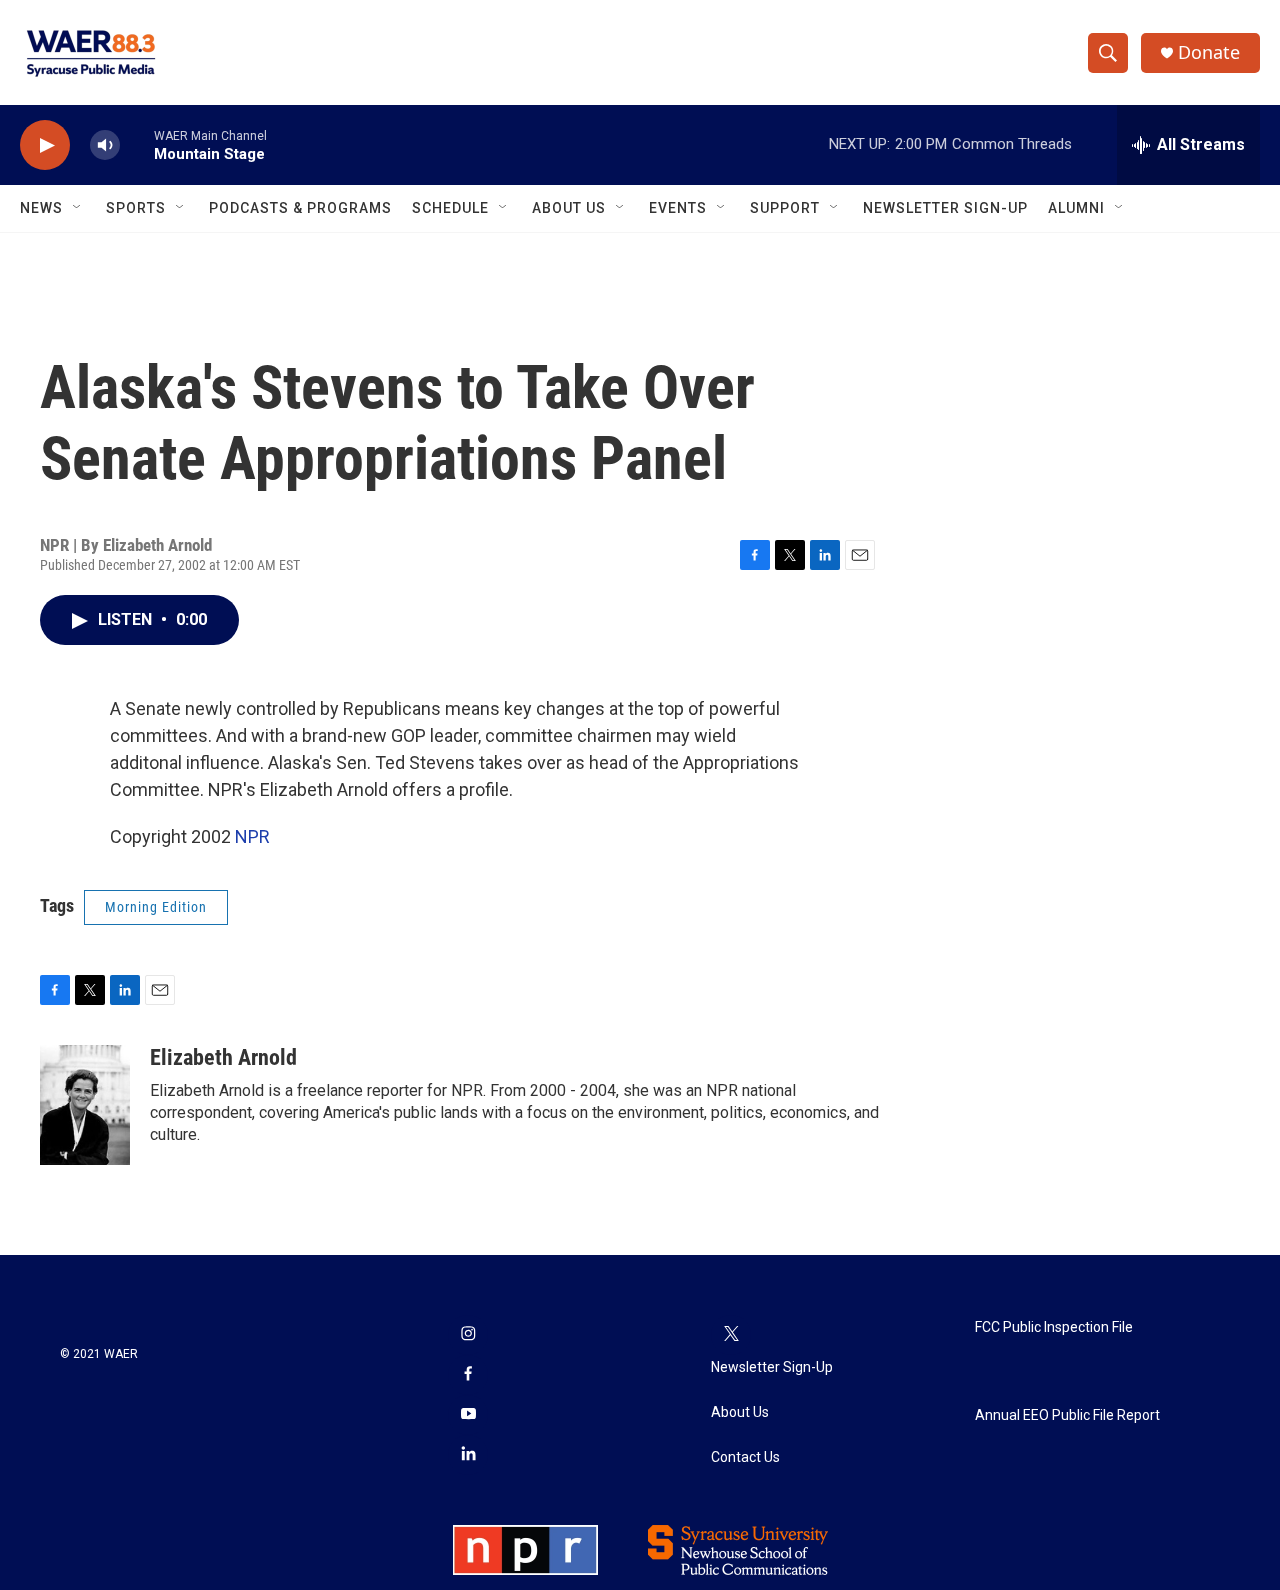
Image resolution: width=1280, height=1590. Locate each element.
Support (785, 208)
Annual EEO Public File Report (1067, 1415)
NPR (252, 836)
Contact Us (745, 1457)
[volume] (105, 145)
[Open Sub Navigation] (78, 208)
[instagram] (468, 1335)
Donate (1209, 52)
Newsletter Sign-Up (945, 208)
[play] (45, 145)
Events (678, 208)
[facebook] (468, 1375)
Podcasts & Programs (300, 208)
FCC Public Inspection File (1054, 1327)
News (41, 208)
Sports (136, 208)
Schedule (450, 208)
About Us (569, 208)
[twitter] (731, 1335)
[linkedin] (468, 1455)
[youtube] (468, 1415)
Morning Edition (156, 907)
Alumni (1076, 208)
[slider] (137, 144)
